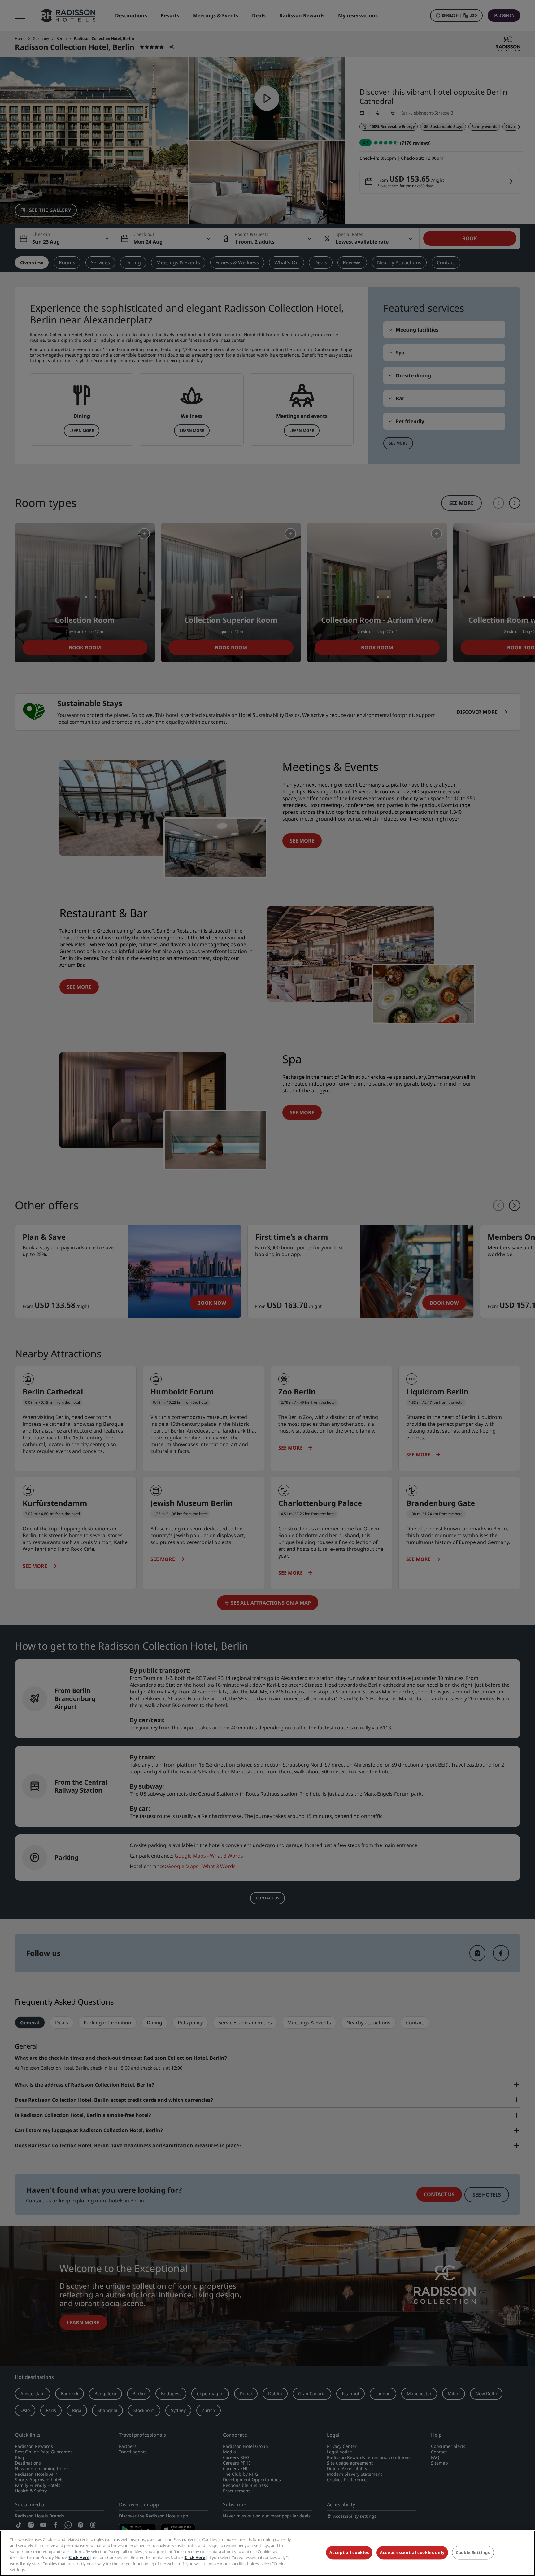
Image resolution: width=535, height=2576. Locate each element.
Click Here (79, 2557)
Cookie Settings (473, 2553)
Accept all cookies (349, 2553)
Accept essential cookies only (412, 2553)
